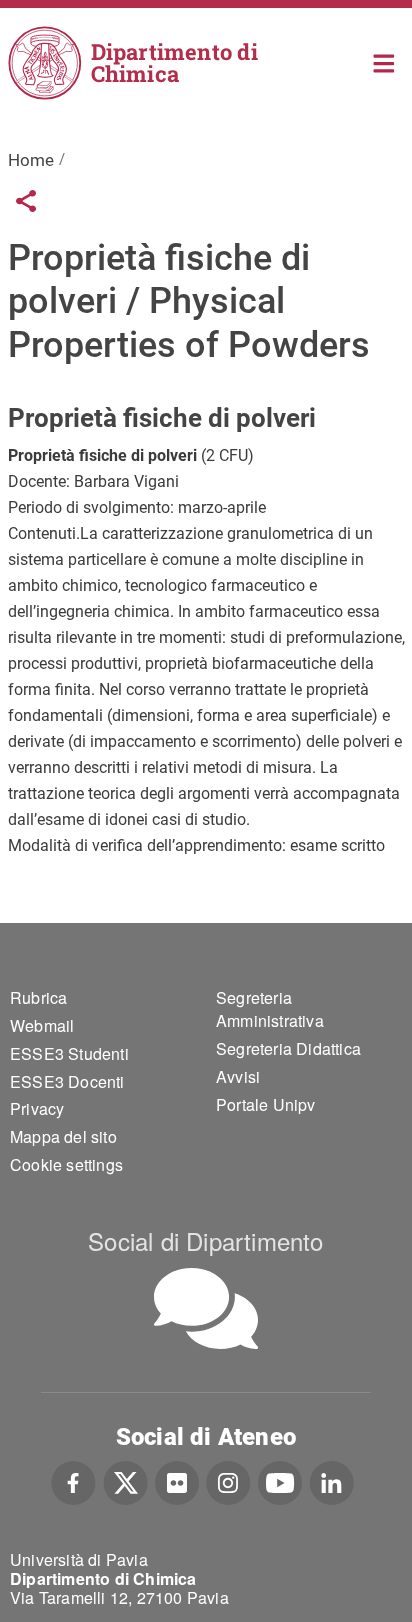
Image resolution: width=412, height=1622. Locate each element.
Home (384, 61)
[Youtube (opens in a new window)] (280, 1481)
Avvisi (238, 1076)
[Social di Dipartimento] (206, 1308)
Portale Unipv (266, 1104)
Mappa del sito (63, 1136)
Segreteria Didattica (288, 1048)
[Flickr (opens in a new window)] (177, 1481)
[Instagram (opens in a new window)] (228, 1481)
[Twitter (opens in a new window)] (125, 1481)
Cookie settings (66, 1164)
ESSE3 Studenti (69, 1053)
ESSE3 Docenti (67, 1081)
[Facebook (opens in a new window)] (73, 1481)
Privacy (37, 1108)
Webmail (42, 1025)
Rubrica (38, 997)
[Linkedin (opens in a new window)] (331, 1481)
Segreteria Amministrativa (270, 1009)
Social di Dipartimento (205, 1240)
